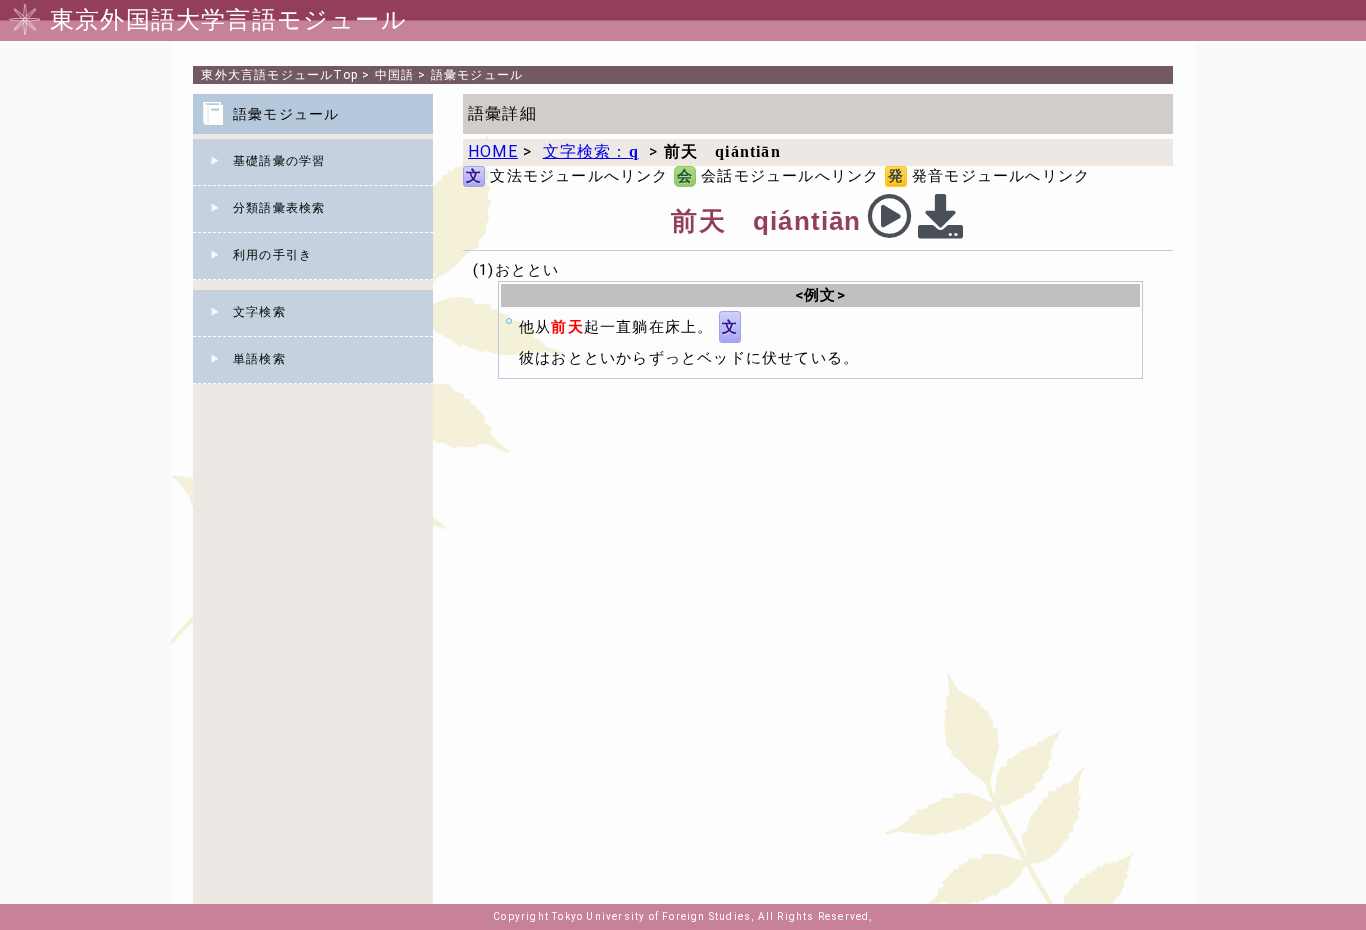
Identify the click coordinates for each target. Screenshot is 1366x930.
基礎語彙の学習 (279, 161)
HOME (493, 151)
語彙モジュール (477, 75)
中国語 (395, 75)
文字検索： (591, 151)
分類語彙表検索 (279, 208)
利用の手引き (272, 255)
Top (279, 75)
